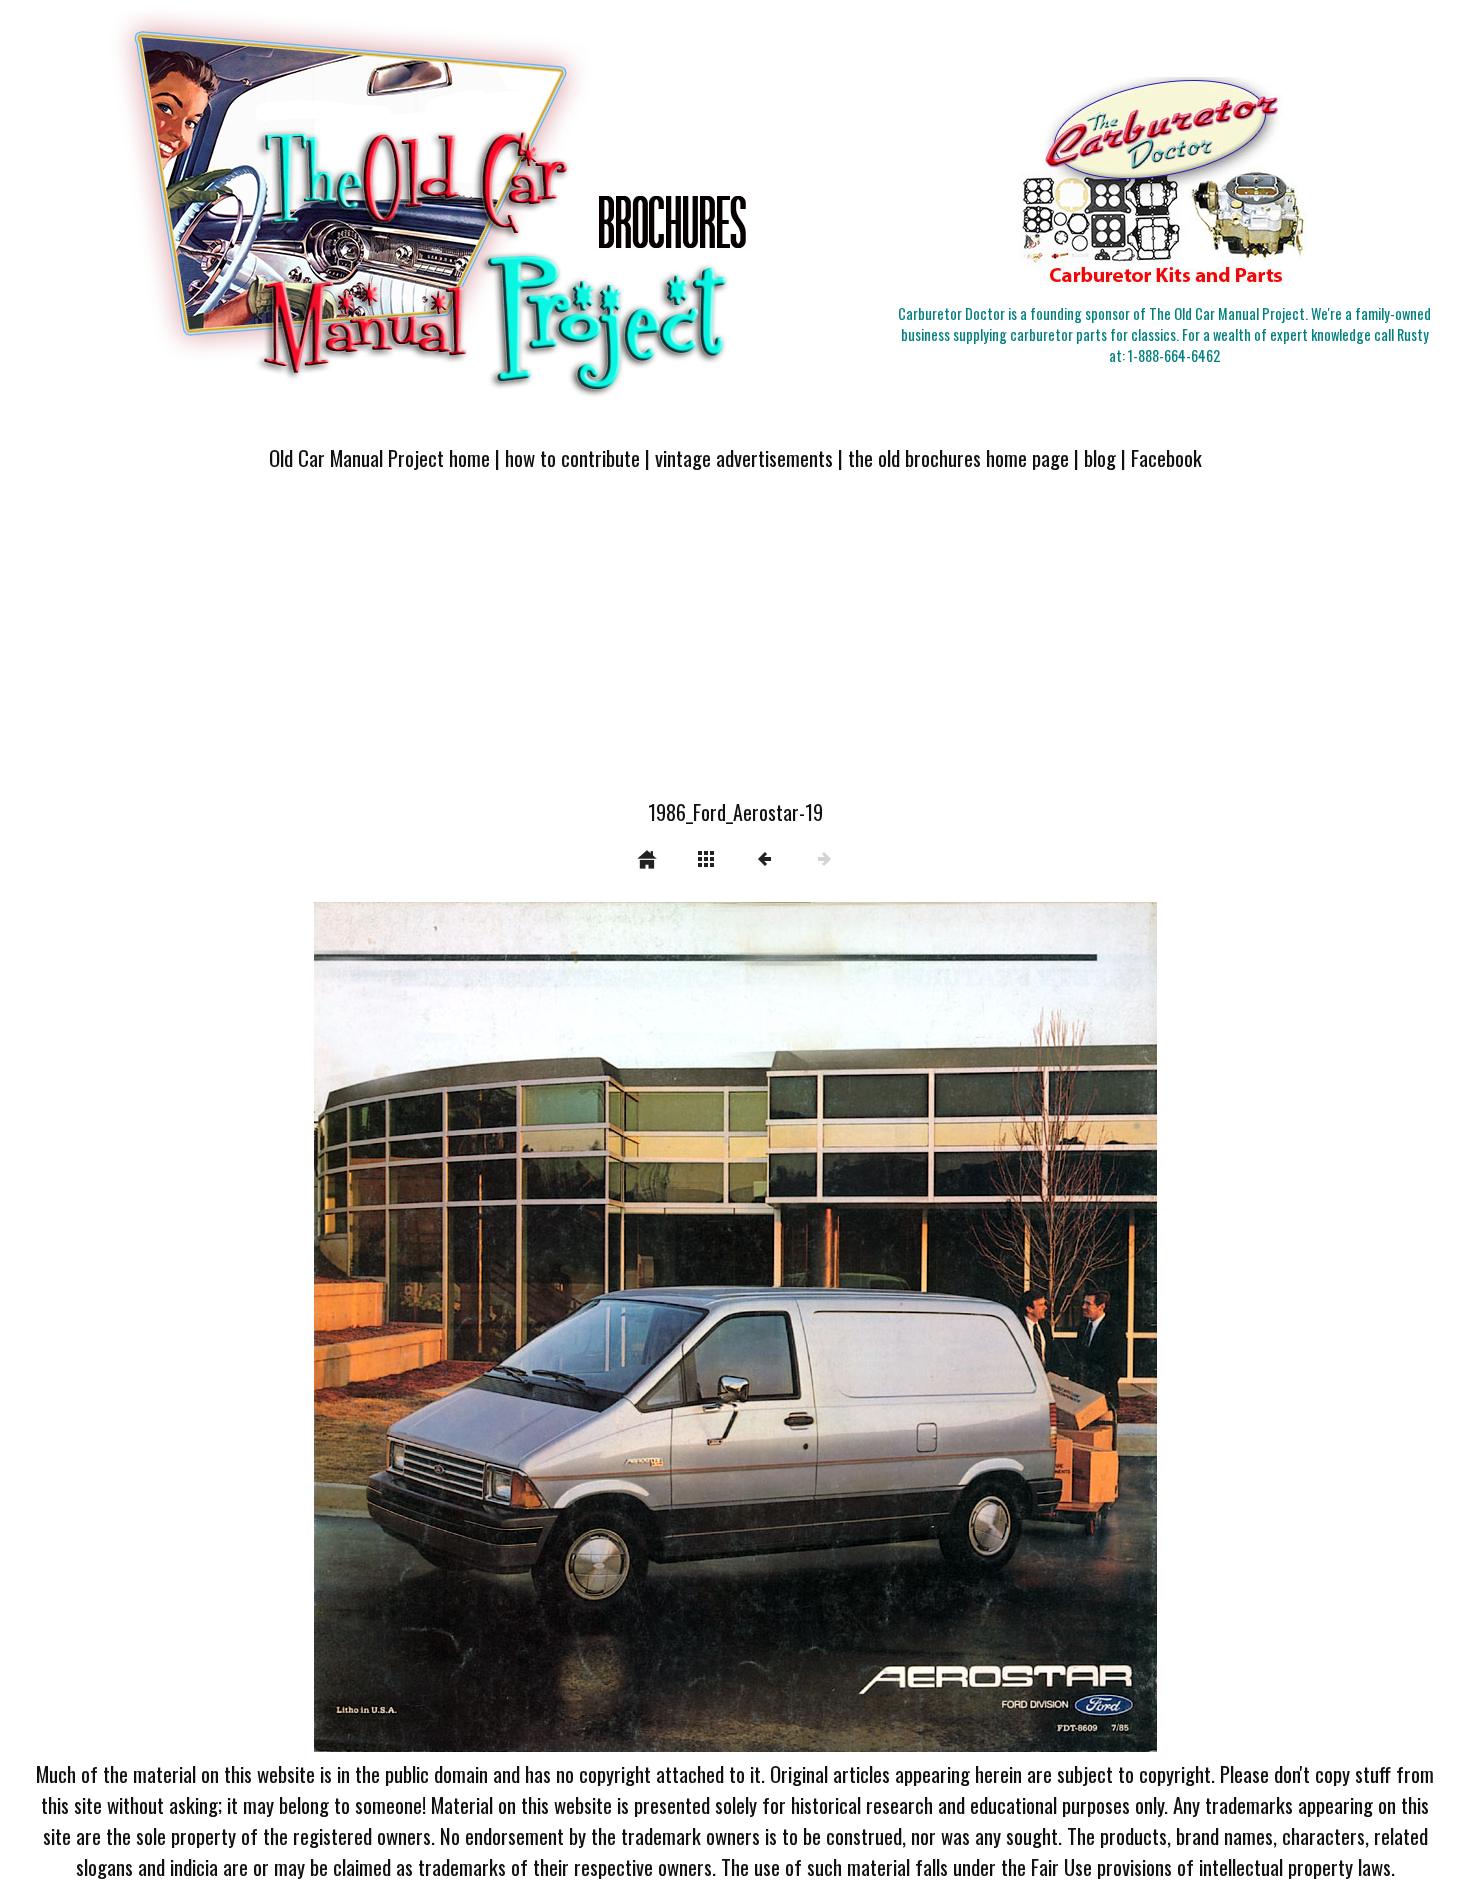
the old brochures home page (958, 457)
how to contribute (572, 457)
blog (1100, 457)
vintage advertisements (744, 457)
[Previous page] (482, 1327)
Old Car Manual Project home (379, 457)
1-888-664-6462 (1174, 355)
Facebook (1166, 457)
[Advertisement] (735, 647)
